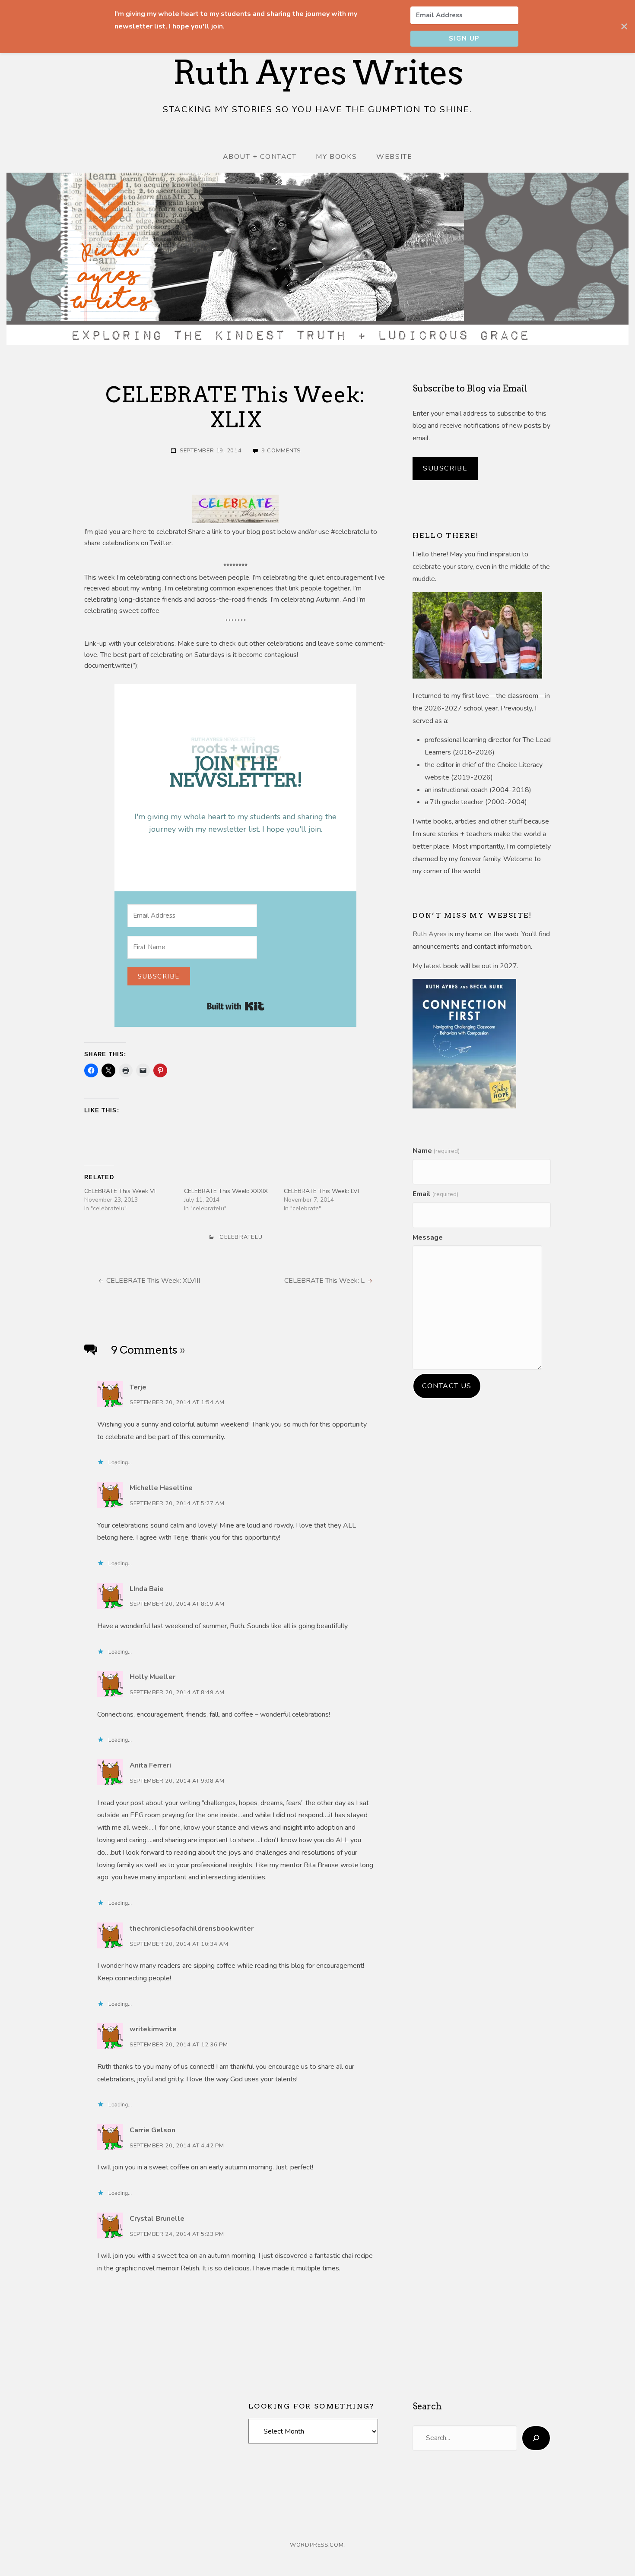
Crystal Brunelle (157, 2219)
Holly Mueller (152, 1677)
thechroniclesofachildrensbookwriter (192, 1929)
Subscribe (445, 468)
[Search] (536, 2438)
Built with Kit (236, 1006)
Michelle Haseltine (161, 1488)
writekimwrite (153, 2029)
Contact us (447, 1386)
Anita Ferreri (150, 1765)
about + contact (260, 157)
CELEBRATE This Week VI (120, 1191)
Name (436, 1151)
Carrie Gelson (152, 2130)
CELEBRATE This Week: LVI (321, 1191)
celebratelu (241, 1237)
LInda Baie (147, 1589)
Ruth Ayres (430, 934)
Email (435, 1194)
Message (428, 1237)
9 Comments (281, 451)
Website (394, 157)
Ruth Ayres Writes (317, 73)
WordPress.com (317, 2545)
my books (336, 157)
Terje (138, 1387)
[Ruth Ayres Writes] (317, 259)
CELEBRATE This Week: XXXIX (226, 1191)
